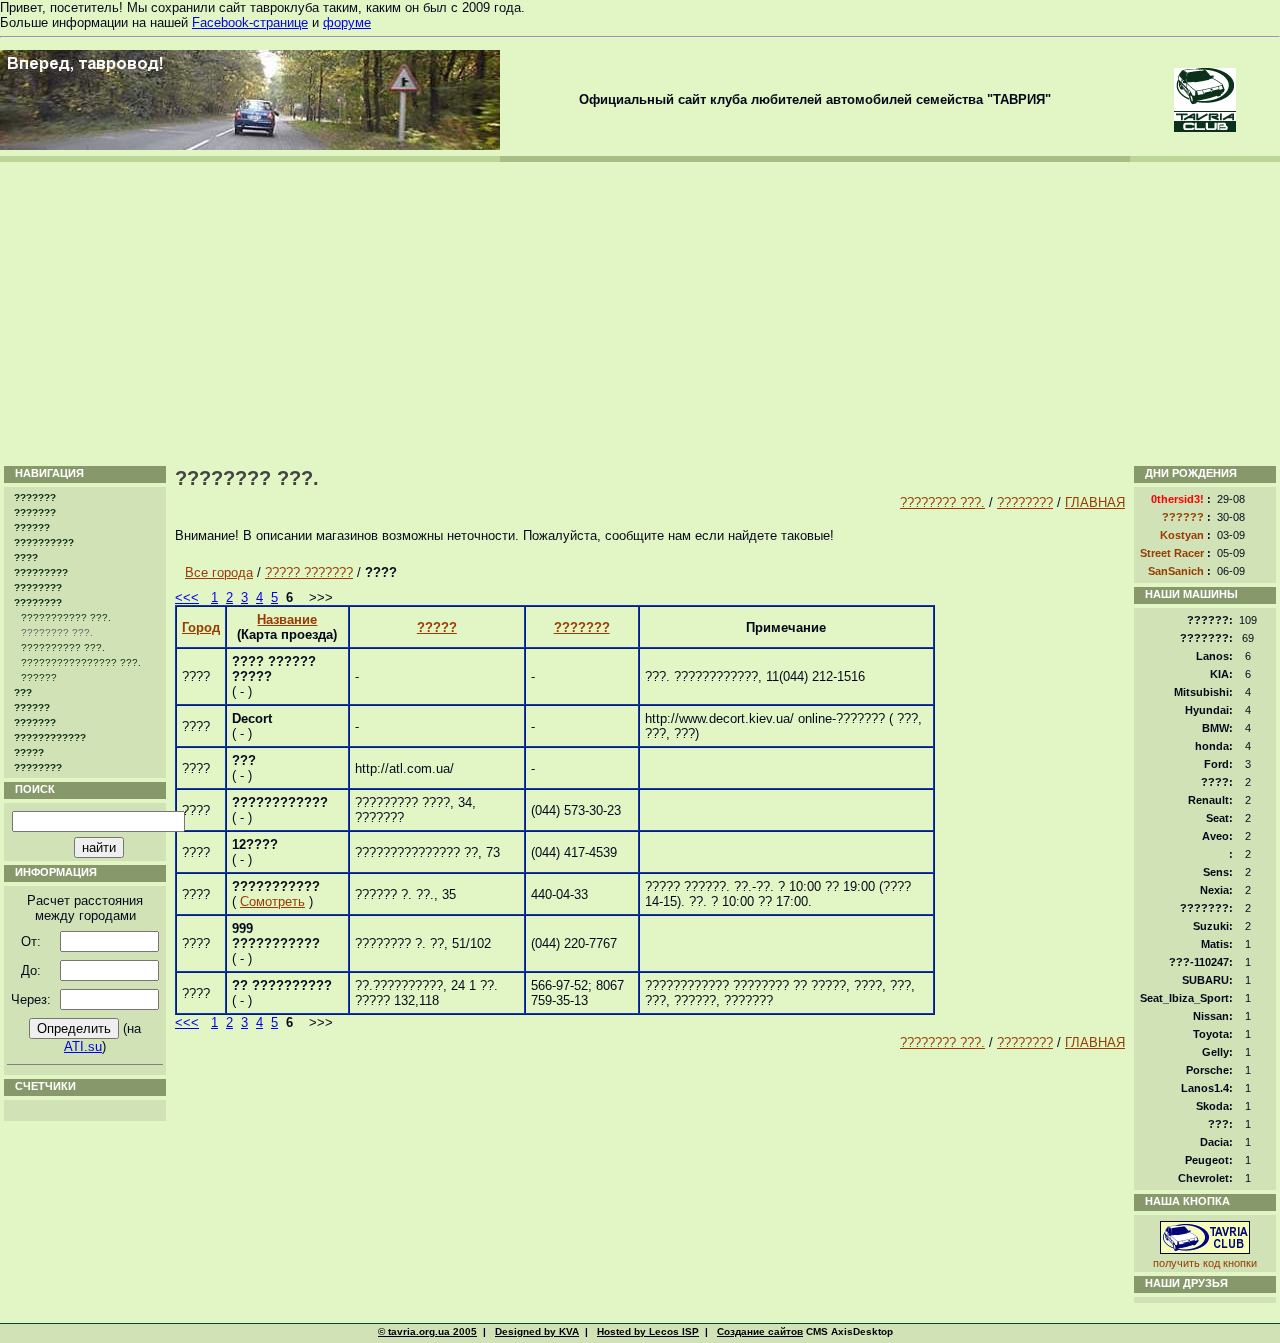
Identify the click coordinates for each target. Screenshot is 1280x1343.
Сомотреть (272, 901)
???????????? (50, 737)
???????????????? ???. (81, 662)
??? (23, 692)
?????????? (44, 542)
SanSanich (1176, 571)
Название (287, 619)
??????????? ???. (66, 617)
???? (26, 557)
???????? (38, 587)
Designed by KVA (537, 1331)
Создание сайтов (760, 1331)
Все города (219, 572)
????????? (41, 572)
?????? (32, 527)
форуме (347, 22)
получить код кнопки (1205, 1263)
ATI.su (83, 1046)
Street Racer (1172, 553)
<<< (187, 597)
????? (29, 752)
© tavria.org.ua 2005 (427, 1331)
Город (201, 627)
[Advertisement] (640, 312)
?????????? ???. (63, 647)
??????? (35, 497)
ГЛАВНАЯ (1095, 502)
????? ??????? (309, 572)
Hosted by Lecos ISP (648, 1331)
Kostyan (1182, 535)
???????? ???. (942, 502)
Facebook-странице (250, 22)
